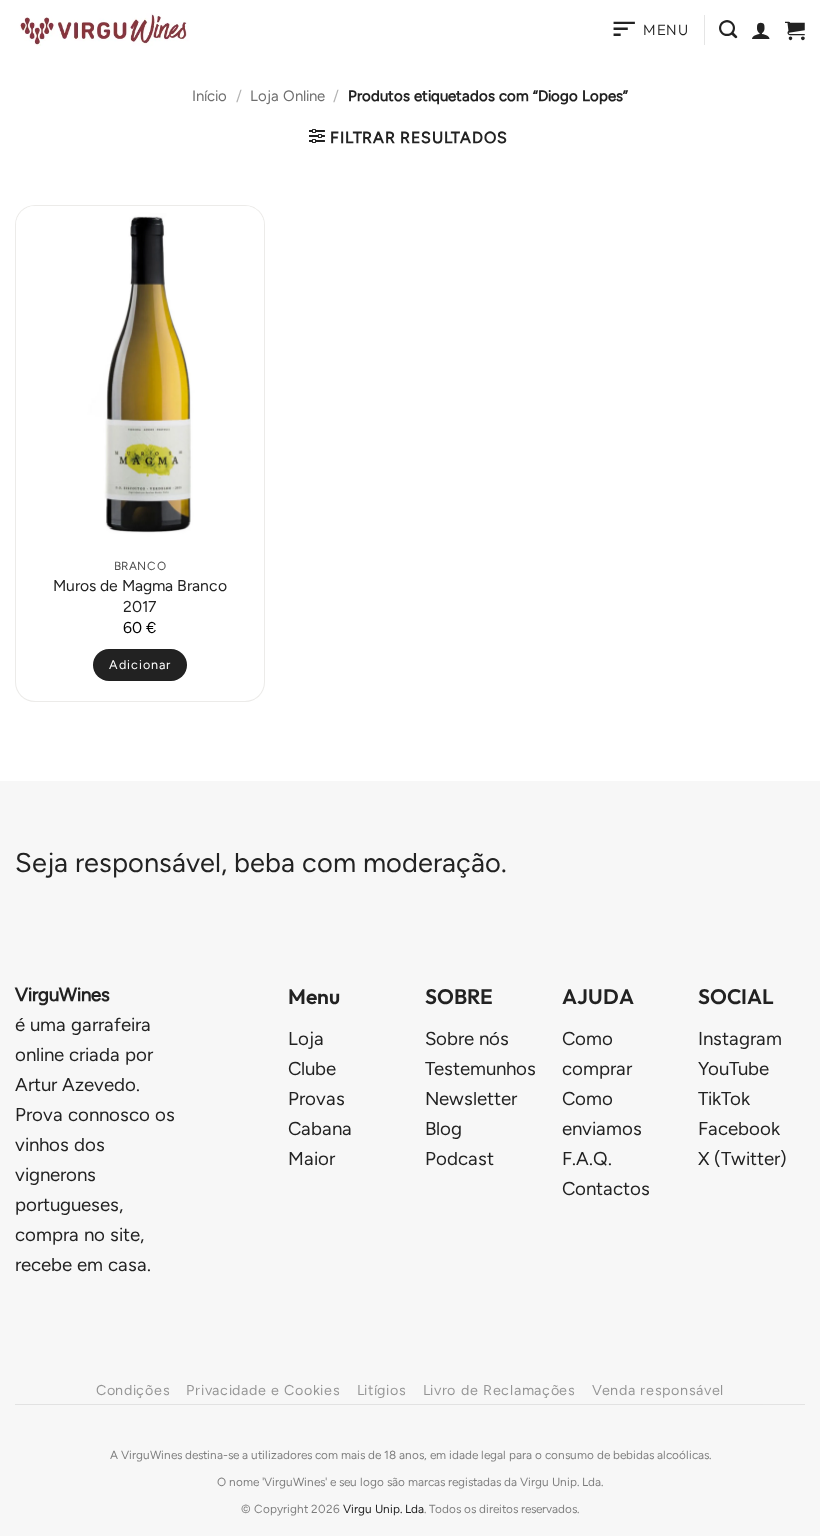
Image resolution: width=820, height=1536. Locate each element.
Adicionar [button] (140, 664)
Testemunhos (480, 1068)
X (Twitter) (742, 1158)
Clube (312, 1068)
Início (209, 96)
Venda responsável (658, 1390)
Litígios (382, 1390)
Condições (133, 1390)
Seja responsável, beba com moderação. (261, 862)
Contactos (606, 1188)
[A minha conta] (761, 30)
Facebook (739, 1128)
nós (467, 1038)
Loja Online (287, 96)
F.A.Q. (587, 1158)
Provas (316, 1098)
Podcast (459, 1158)
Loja (306, 1038)
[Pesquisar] (728, 30)
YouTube (733, 1068)
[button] (649, 30)
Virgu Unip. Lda (383, 1509)
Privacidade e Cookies (263, 1390)
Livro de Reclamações (499, 1390)
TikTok (724, 1098)
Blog (443, 1128)
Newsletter (471, 1098)
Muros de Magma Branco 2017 (140, 595)
